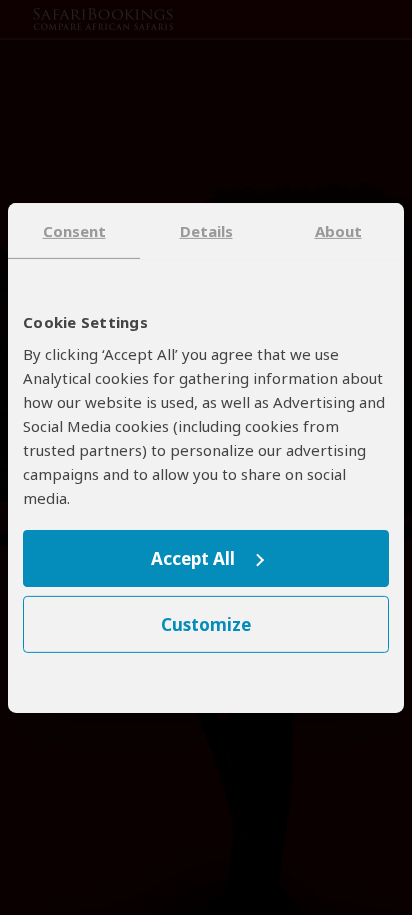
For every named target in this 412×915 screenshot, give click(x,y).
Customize (206, 624)
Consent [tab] (74, 230)
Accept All (193, 558)
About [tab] (338, 230)
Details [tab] (206, 230)
